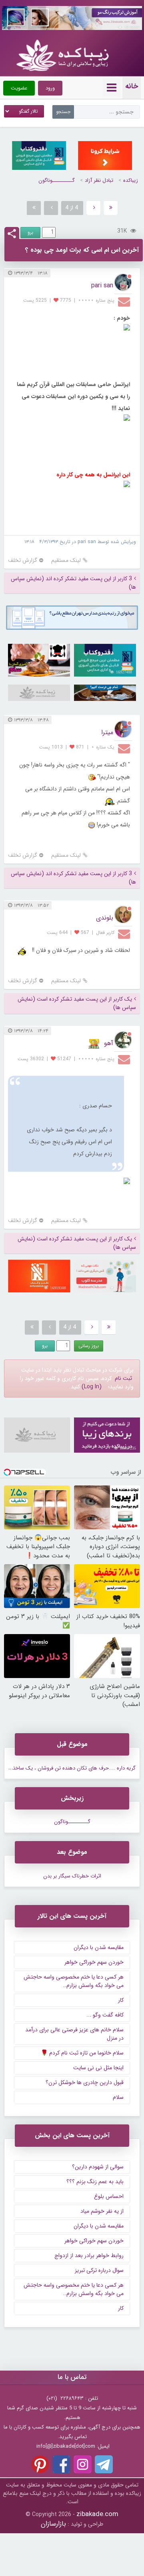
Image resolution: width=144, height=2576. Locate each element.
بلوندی (105, 918)
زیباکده (131, 180)
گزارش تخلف (23, 560)
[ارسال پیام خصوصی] (125, 301)
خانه (132, 86)
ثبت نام (123, 1378)
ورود (50, 88)
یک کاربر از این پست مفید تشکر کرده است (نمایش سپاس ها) (77, 1003)
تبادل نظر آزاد (99, 180)
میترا (107, 732)
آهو (109, 1043)
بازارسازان (53, 2524)
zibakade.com (97, 2514)
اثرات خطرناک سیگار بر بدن (72, 1876)
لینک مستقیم (66, 560)
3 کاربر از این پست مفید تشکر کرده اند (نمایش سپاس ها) (73, 583)
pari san (102, 286)
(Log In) (92, 1387)
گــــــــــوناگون (57, 180)
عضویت (19, 88)
